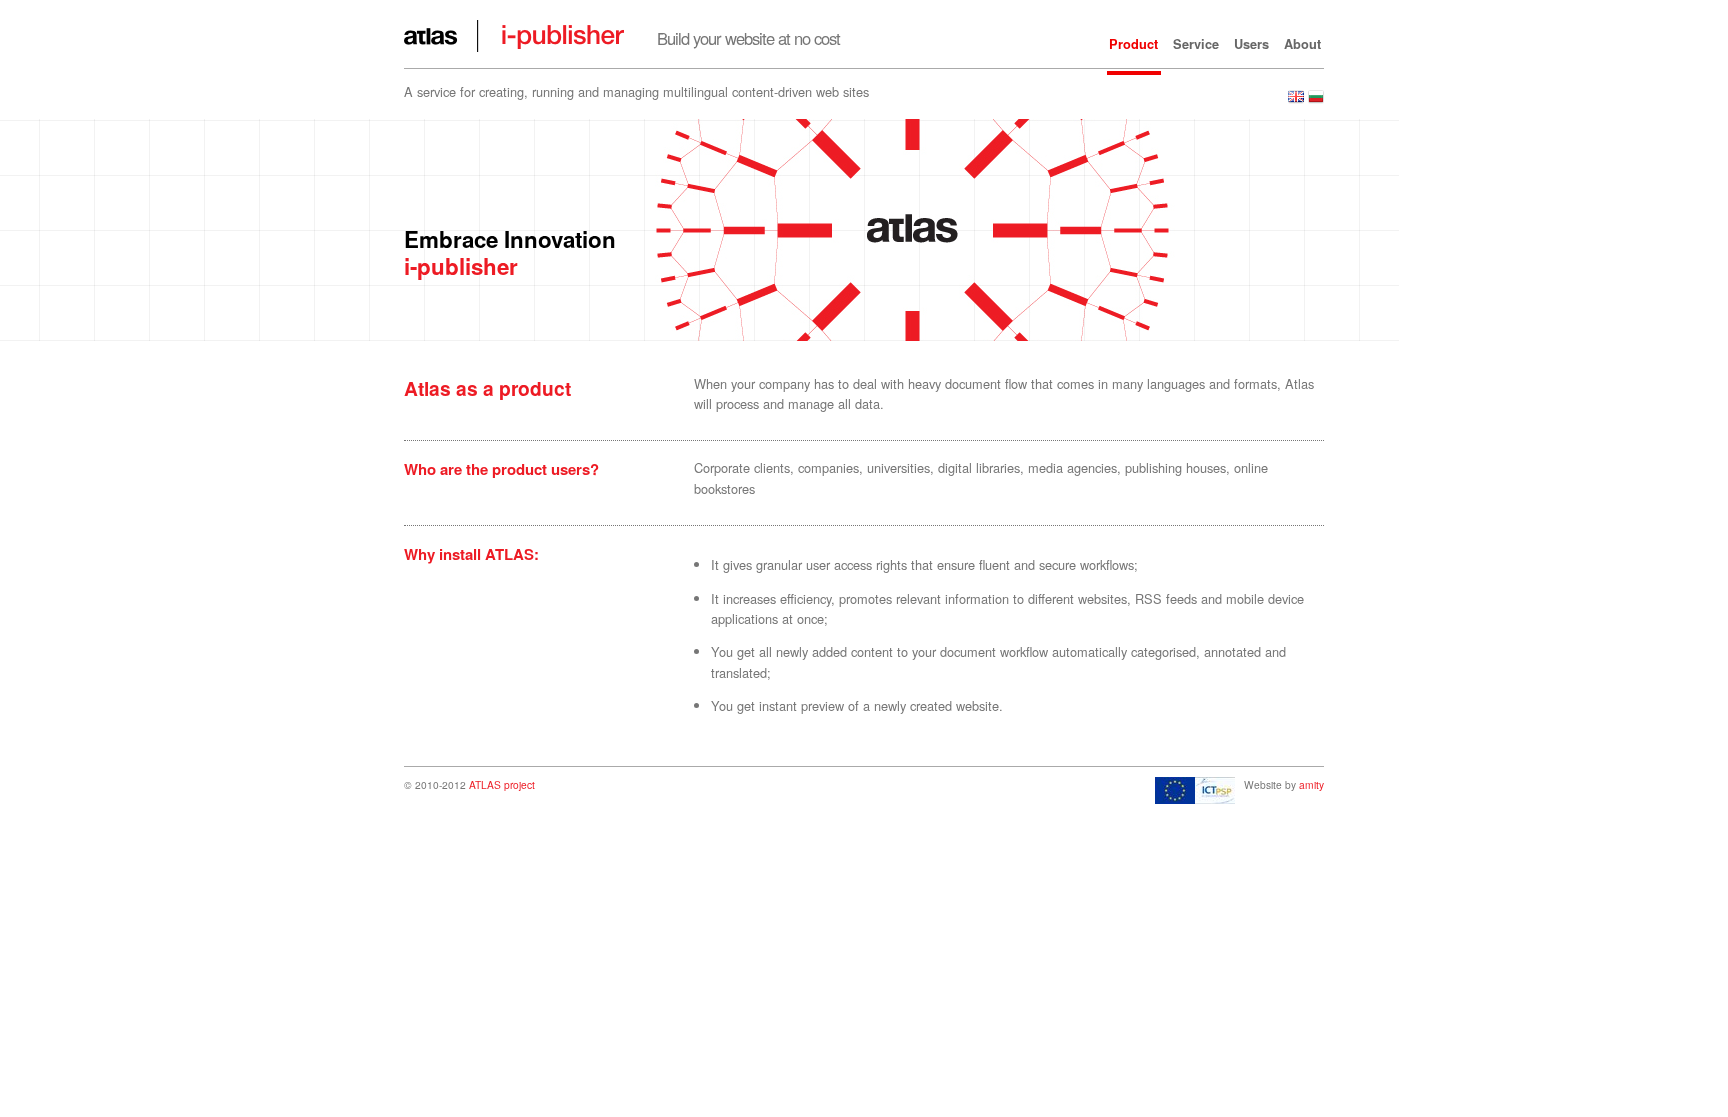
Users (1251, 44)
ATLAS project (502, 784)
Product (1133, 44)
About (1302, 44)
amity (1311, 784)
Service (1196, 44)
